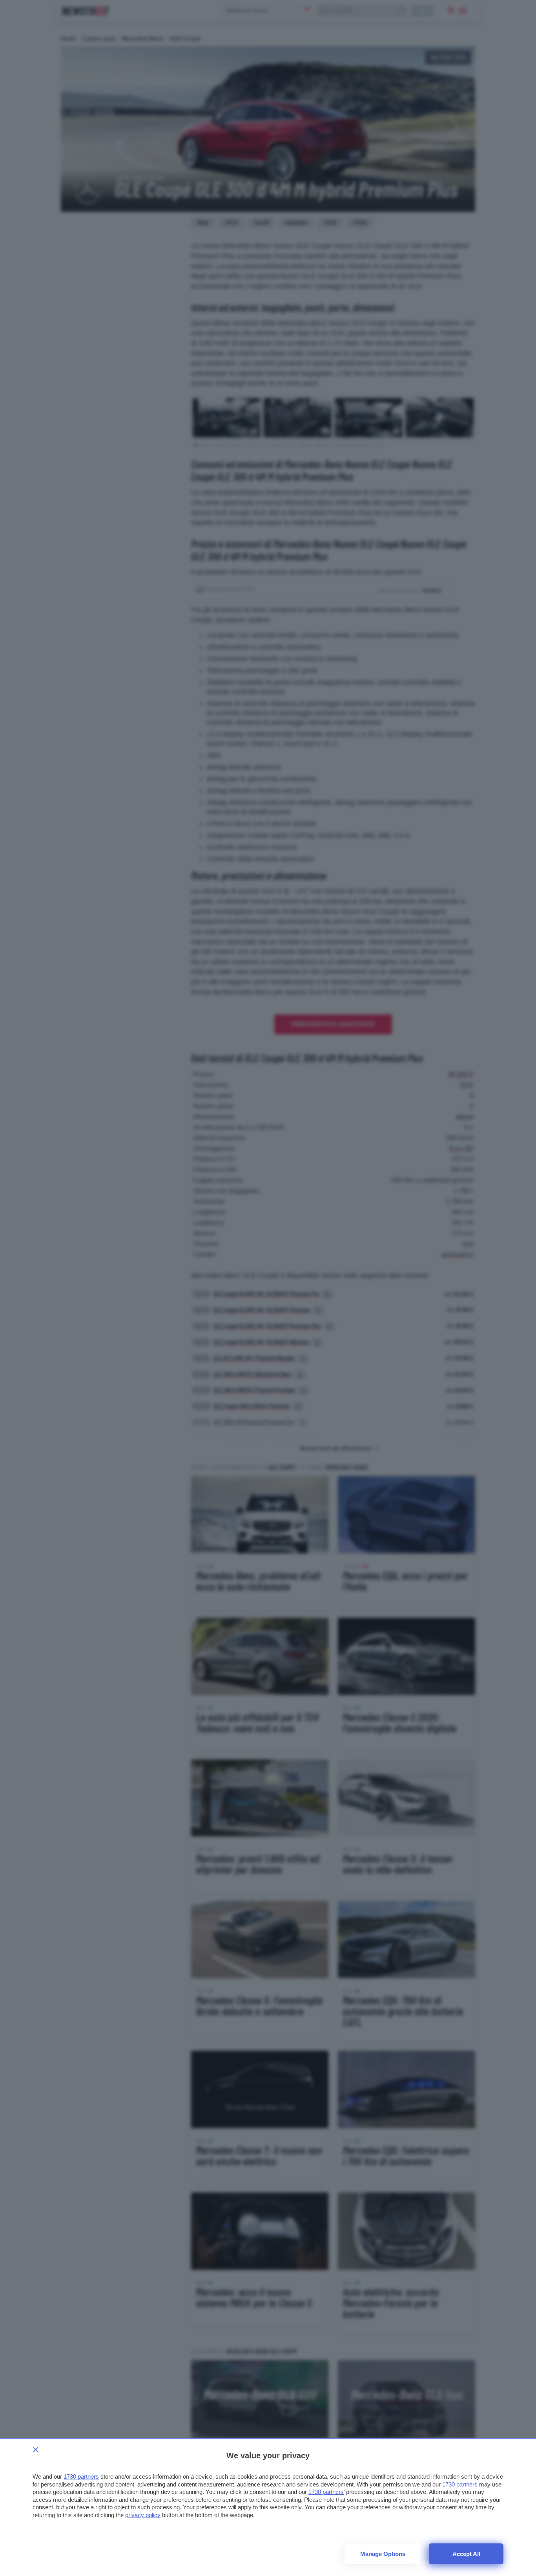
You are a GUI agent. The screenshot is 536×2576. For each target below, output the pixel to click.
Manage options (383, 2554)
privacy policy (143, 2515)
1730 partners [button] (81, 2476)
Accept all (466, 2554)
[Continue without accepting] (36, 2450)
